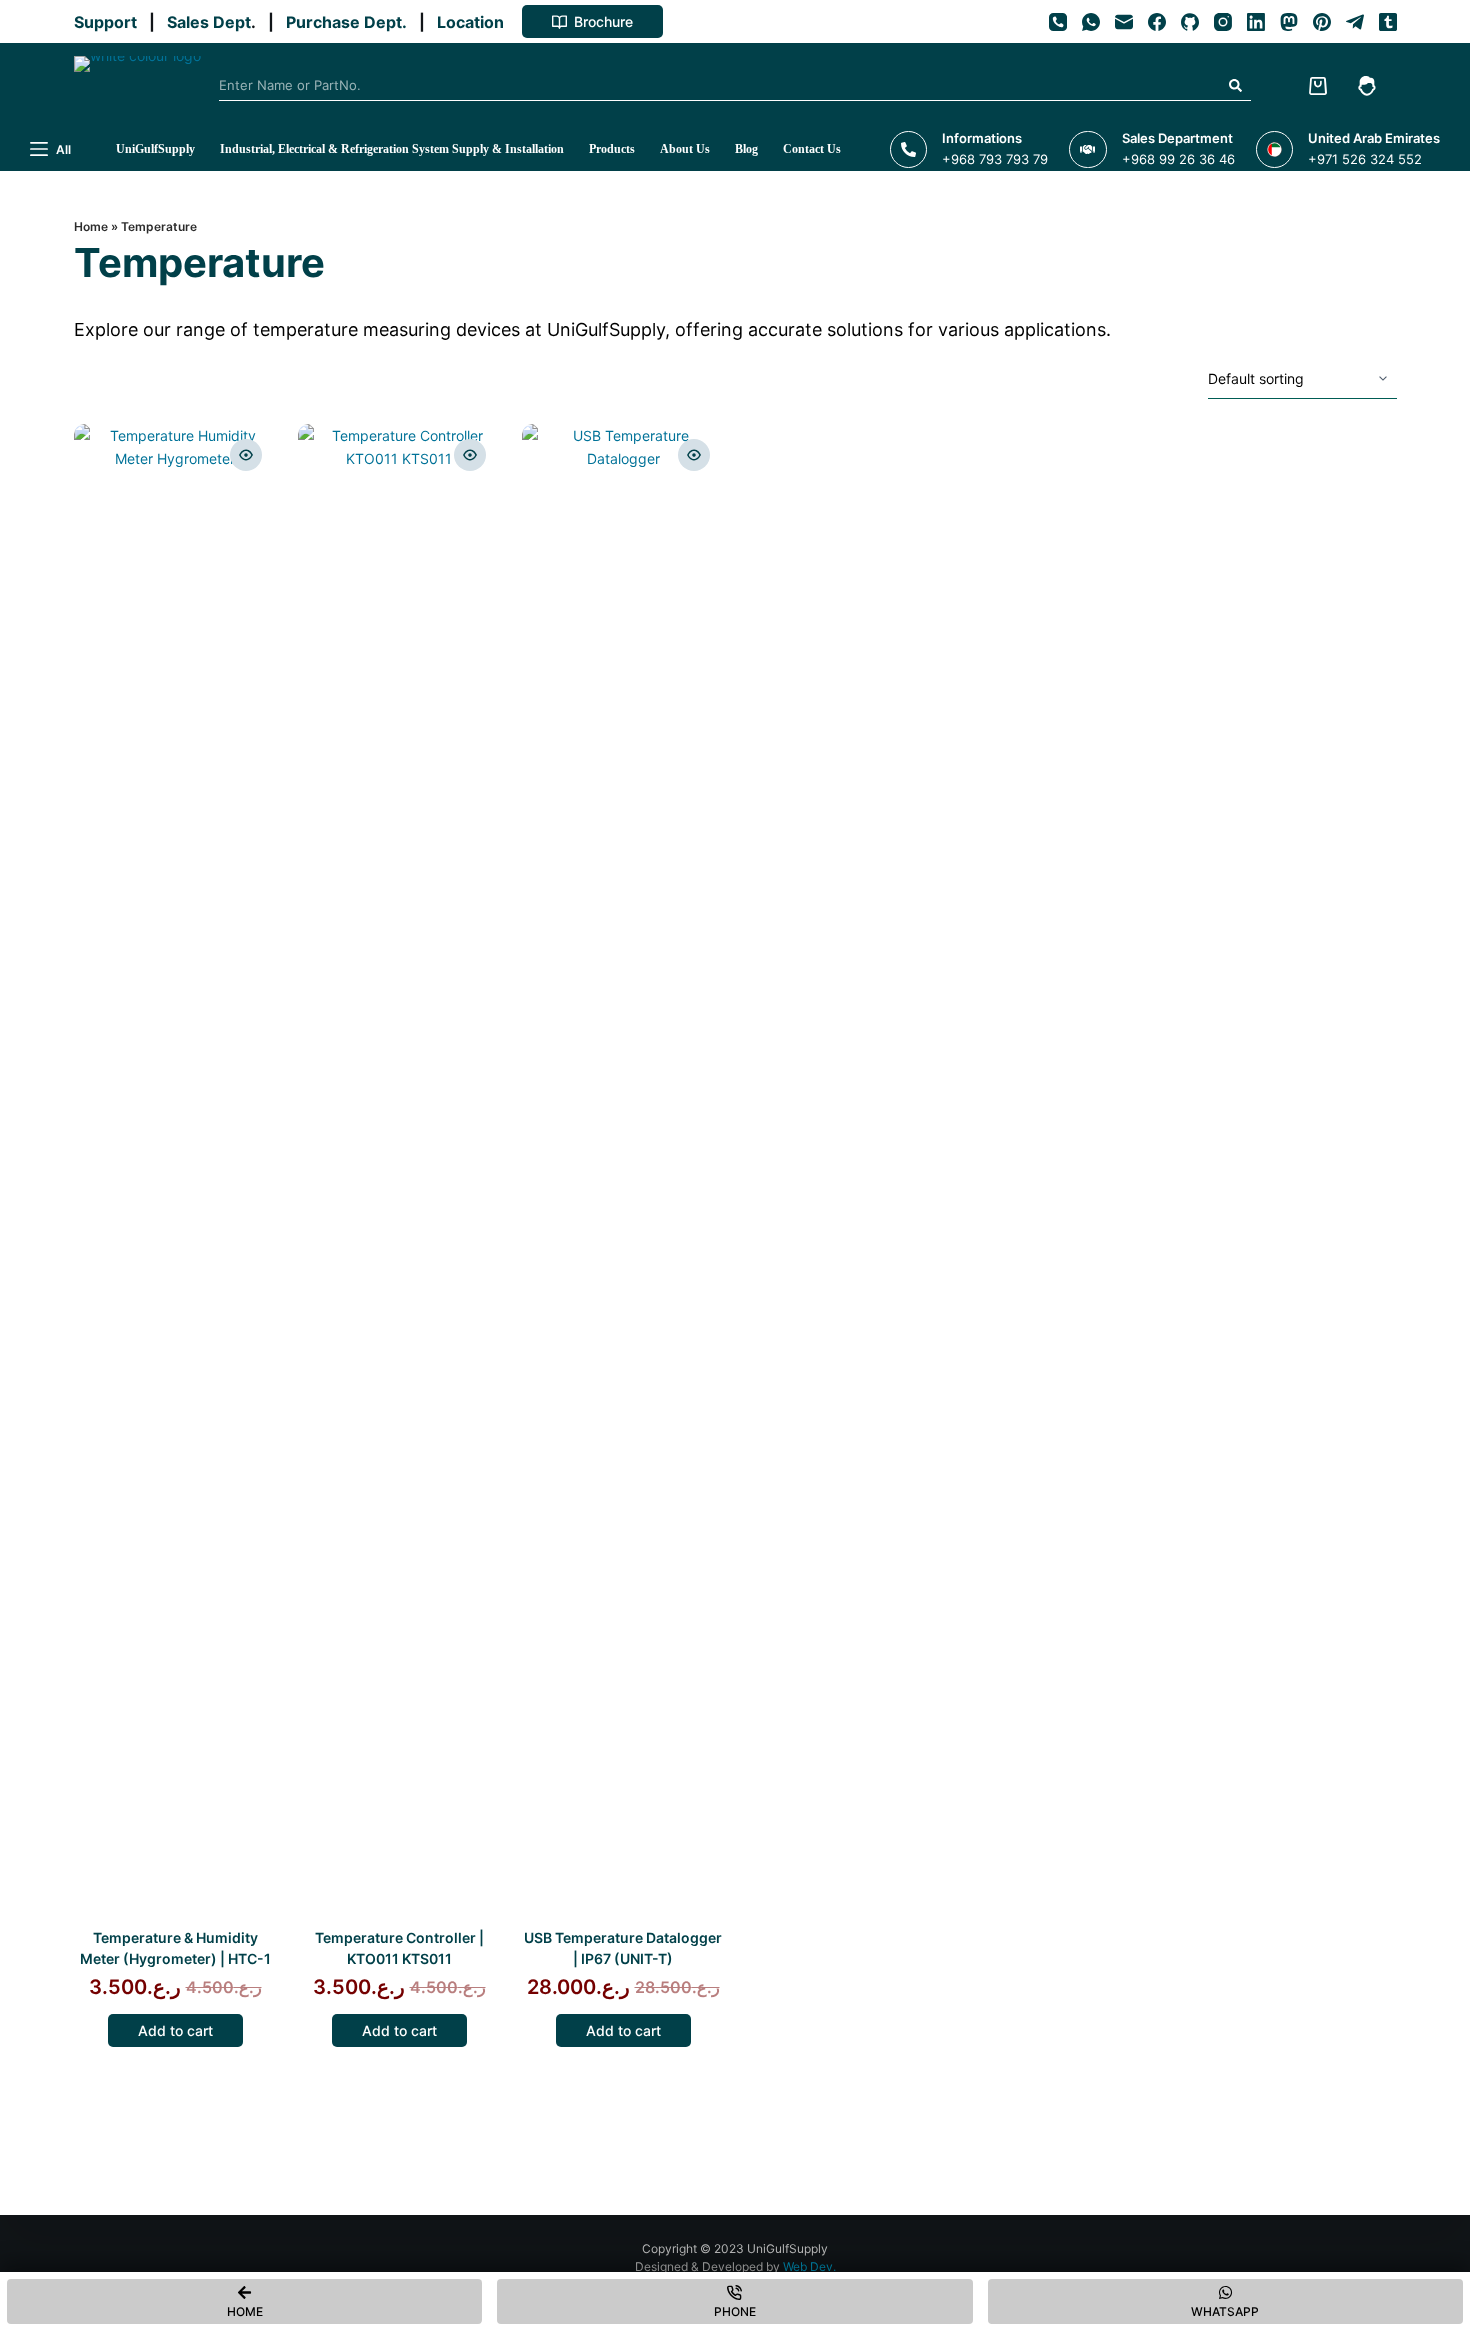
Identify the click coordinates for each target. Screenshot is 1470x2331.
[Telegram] (1355, 22)
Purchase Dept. (350, 22)
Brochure (603, 21)
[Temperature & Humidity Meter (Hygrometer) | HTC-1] (175, 1174)
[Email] (1124, 22)
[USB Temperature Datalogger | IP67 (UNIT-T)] (623, 1174)
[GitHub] (1190, 22)
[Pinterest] (1322, 22)
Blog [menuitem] (746, 149)
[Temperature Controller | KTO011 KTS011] (399, 1174)
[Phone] (1058, 22)
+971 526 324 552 (1365, 159)
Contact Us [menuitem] (812, 149)
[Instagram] (1223, 22)
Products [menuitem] (612, 149)
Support (109, 22)
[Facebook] (1157, 22)
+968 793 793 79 (995, 159)
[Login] (1367, 86)
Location (474, 22)
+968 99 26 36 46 (1178, 159)
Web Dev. (809, 2266)
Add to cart (175, 2030)
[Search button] (1236, 86)
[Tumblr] (1388, 22)
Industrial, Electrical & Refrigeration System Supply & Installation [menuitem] (392, 149)
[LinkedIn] (1256, 22)
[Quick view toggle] (246, 455)
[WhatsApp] (1091, 22)
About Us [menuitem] (685, 149)
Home (91, 226)
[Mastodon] (1289, 22)
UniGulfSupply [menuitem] (155, 149)
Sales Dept (207, 22)
